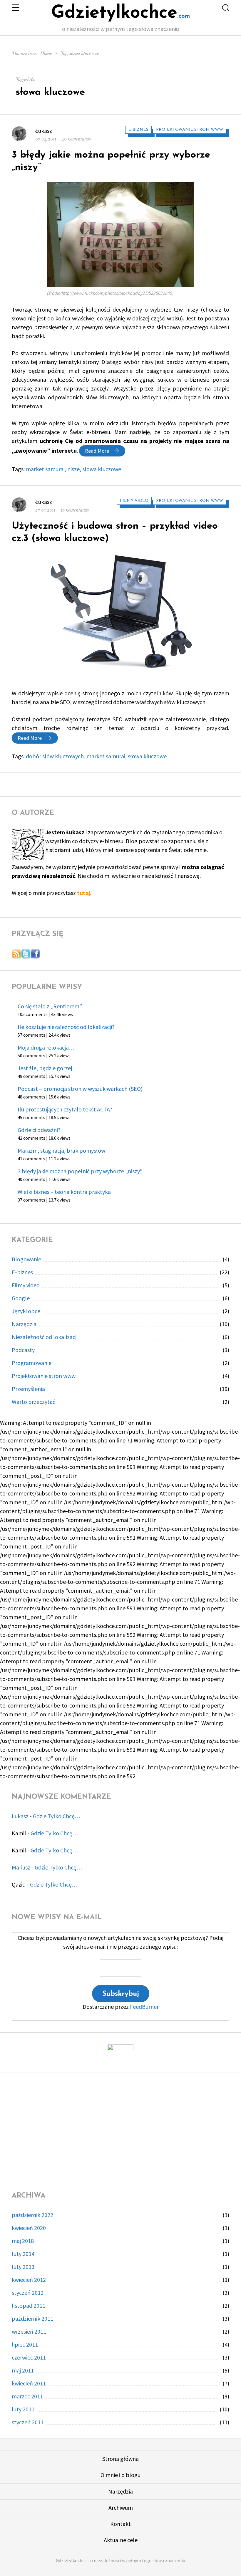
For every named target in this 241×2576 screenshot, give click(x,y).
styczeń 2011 (28, 2422)
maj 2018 (23, 2241)
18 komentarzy (75, 510)
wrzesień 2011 (29, 2331)
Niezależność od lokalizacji (45, 1337)
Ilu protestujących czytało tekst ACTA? (65, 1109)
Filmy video (134, 501)
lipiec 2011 (25, 2344)
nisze (73, 469)
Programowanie (32, 1363)
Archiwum (121, 2508)
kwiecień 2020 (29, 2228)
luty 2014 (23, 2254)
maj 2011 (23, 2370)
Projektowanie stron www (190, 130)
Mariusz (21, 1867)
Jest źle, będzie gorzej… (48, 1068)
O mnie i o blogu (120, 2475)
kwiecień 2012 (29, 2280)
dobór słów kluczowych (55, 756)
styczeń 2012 (28, 2293)
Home (46, 53)
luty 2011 (23, 2409)
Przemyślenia (28, 1389)
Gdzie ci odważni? (39, 1130)
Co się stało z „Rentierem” (50, 1006)
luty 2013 (23, 2267)
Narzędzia (24, 1324)
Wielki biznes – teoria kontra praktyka (64, 1192)
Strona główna (120, 2459)
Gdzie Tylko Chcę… (57, 1816)
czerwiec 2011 (29, 2357)
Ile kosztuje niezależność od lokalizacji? (66, 1027)
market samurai (45, 469)
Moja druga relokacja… (46, 1047)
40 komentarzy (76, 139)
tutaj (84, 893)
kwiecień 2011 (29, 2383)
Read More (105, 451)
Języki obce (26, 1311)
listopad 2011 (29, 2306)
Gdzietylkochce (114, 13)
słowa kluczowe (102, 469)
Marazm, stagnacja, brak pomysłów (61, 1150)
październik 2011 (32, 2318)
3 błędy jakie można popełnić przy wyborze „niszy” (80, 1171)
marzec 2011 (27, 2396)
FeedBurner (144, 2007)
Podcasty (23, 1350)
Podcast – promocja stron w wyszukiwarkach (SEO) (80, 1089)
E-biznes (138, 130)
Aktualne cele (121, 2540)
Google (21, 1298)
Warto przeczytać (34, 1402)
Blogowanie (26, 1259)
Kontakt (120, 2524)
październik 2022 (32, 2215)
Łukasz (44, 131)
